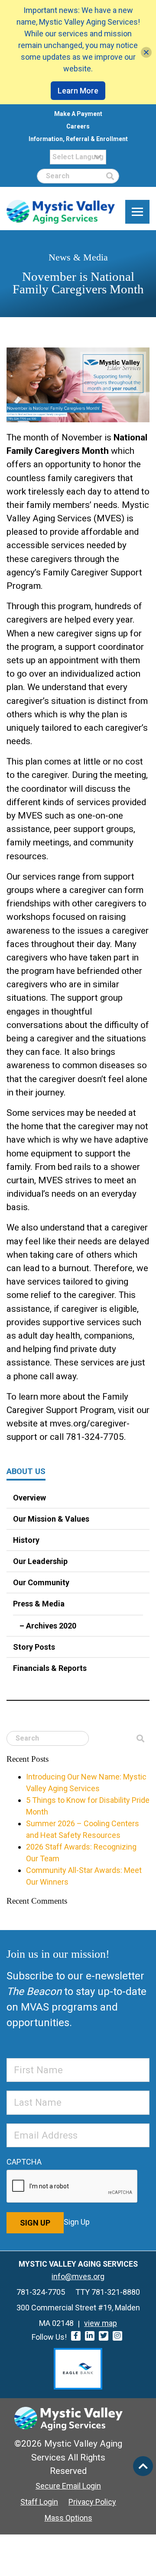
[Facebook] (76, 2336)
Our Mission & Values (51, 1519)
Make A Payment (78, 114)
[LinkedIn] (90, 2336)
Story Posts (34, 1647)
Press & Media (39, 1604)
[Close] (146, 52)
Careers (78, 126)
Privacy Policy (92, 2502)
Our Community (41, 1582)
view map (101, 2323)
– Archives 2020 (48, 1626)
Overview (29, 1498)
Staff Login (39, 2502)
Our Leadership (40, 1561)
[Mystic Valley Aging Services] (61, 212)
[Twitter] (104, 2336)
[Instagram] (117, 2336)
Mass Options (68, 2518)
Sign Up (35, 2223)
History (26, 1540)
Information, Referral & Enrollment (78, 139)
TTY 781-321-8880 (108, 2292)
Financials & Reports (50, 1668)
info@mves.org (78, 2276)
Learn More (78, 91)
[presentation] (72, 2187)
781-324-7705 (41, 2292)
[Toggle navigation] (137, 212)
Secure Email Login (68, 2486)
